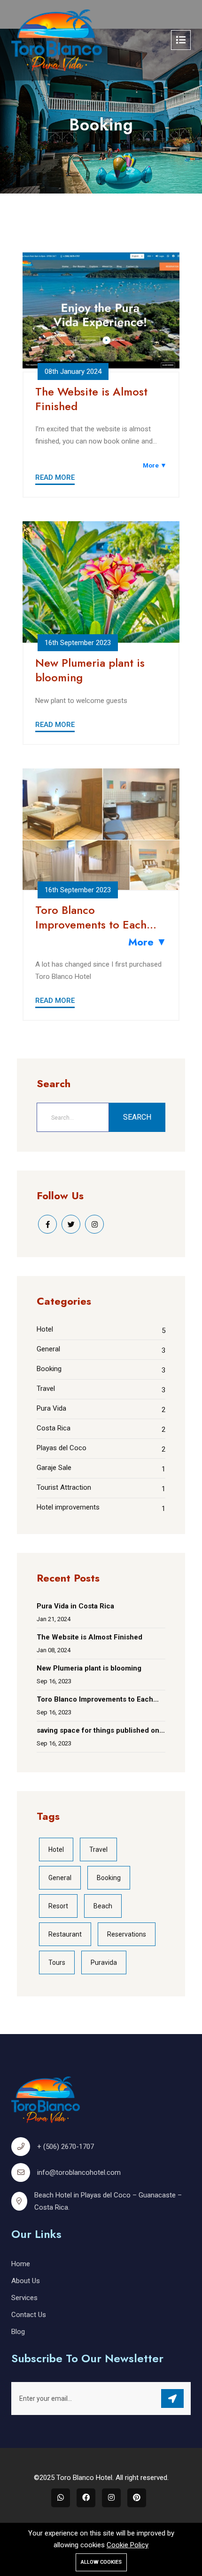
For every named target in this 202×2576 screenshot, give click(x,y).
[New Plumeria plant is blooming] (101, 582)
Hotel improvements (68, 1507)
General (48, 1349)
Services (24, 2298)
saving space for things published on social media (98, 1732)
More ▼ (155, 465)
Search (137, 1117)
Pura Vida (51, 1408)
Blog (18, 2332)
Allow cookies (101, 2562)
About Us (26, 2281)
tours (57, 1962)
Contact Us (29, 2315)
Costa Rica (54, 1428)
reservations (127, 1934)
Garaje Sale (54, 1468)
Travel (46, 1389)
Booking (49, 1369)
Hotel (45, 1329)
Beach (103, 1906)
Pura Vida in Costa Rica (75, 1606)
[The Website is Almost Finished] (101, 311)
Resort (58, 1906)
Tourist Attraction (64, 1487)
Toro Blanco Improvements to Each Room (91, 917)
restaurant (65, 1934)
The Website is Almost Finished (91, 399)
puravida (104, 1962)
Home (21, 2264)
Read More (55, 477)
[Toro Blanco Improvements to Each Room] (101, 829)
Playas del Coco (62, 1448)
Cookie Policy (128, 2545)
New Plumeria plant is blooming (90, 670)
